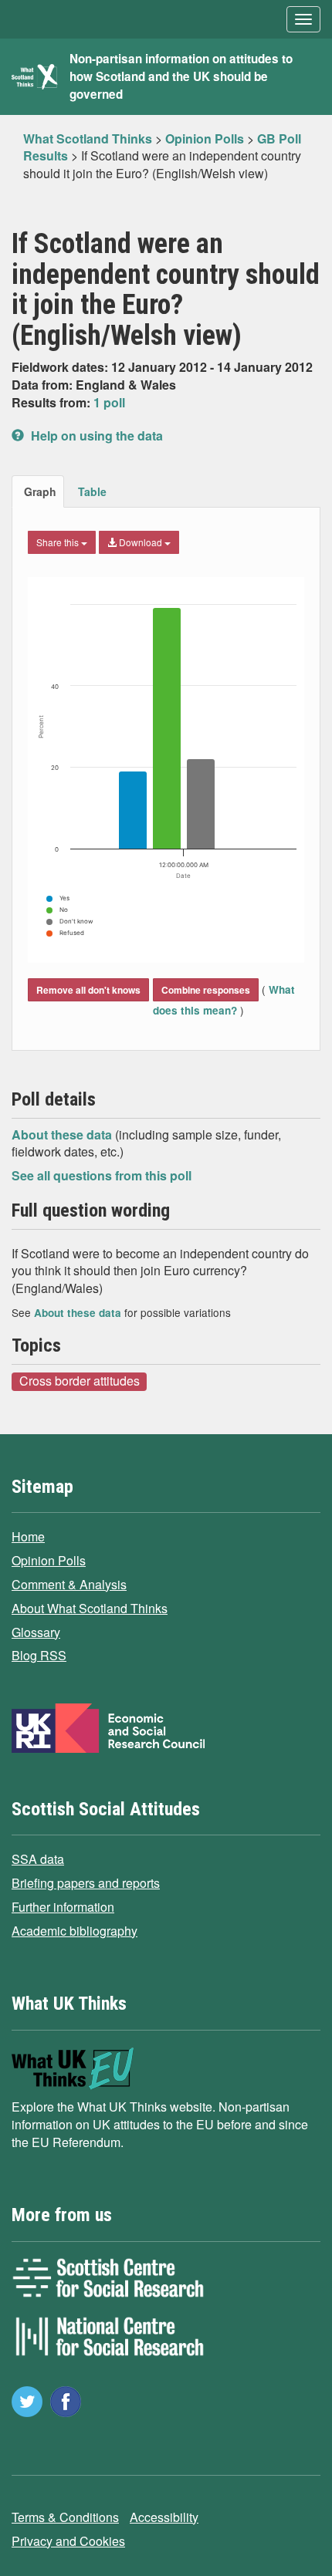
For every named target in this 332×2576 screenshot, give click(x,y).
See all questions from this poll (102, 1175)
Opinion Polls (49, 1560)
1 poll (109, 402)
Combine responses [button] (206, 990)
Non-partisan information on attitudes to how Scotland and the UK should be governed (181, 76)
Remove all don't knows (88, 990)
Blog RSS (39, 1655)
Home (28, 1536)
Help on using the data (95, 436)
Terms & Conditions (65, 2517)
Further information (63, 1907)
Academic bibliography (75, 1931)
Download (141, 542)
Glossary (36, 1632)
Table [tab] (92, 491)
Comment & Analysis (69, 1584)
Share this (59, 542)
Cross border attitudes (80, 1381)
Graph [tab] (40, 491)
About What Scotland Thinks (90, 1608)
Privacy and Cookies (68, 2541)
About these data (63, 1134)
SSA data (38, 1859)
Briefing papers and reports (86, 1883)
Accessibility (164, 2517)
